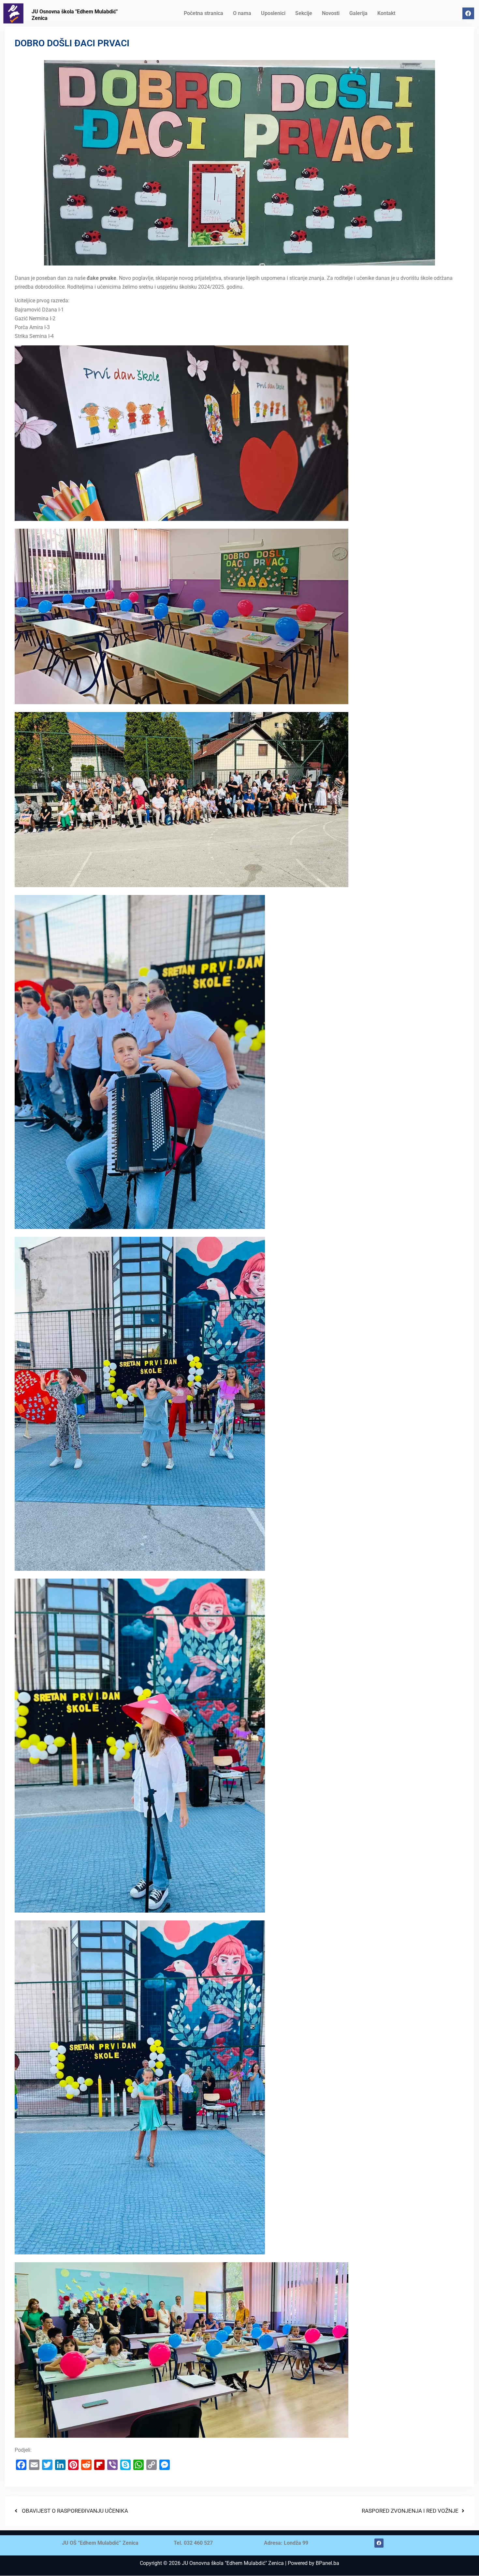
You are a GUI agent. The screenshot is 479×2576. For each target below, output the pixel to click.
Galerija (358, 13)
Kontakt (386, 13)
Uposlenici (273, 13)
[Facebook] (468, 13)
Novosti (331, 13)
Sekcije (304, 13)
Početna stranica (203, 13)
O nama (242, 13)
